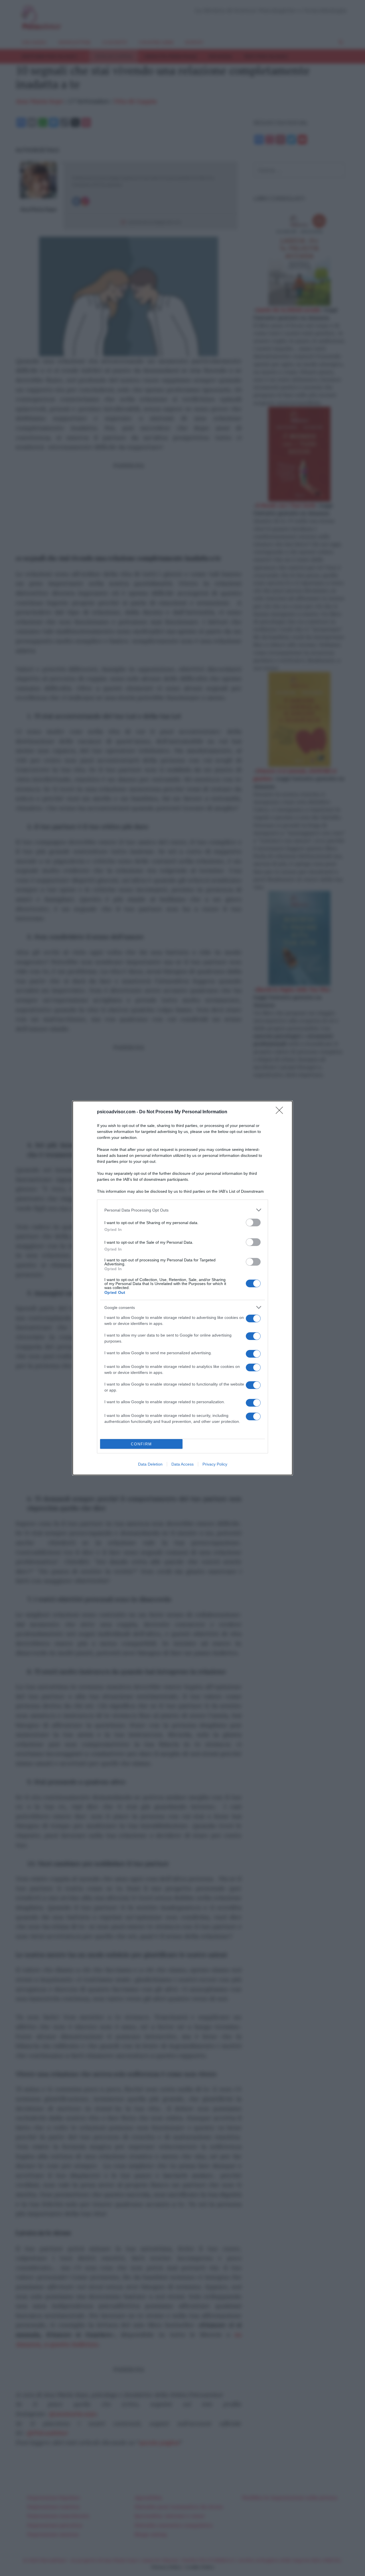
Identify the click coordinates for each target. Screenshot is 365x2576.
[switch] (253, 1222)
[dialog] (182, 1288)
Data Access (182, 1464)
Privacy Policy (215, 1464)
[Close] (281, 1112)
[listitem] (182, 1210)
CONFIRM (141, 1444)
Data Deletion (150, 1464)
